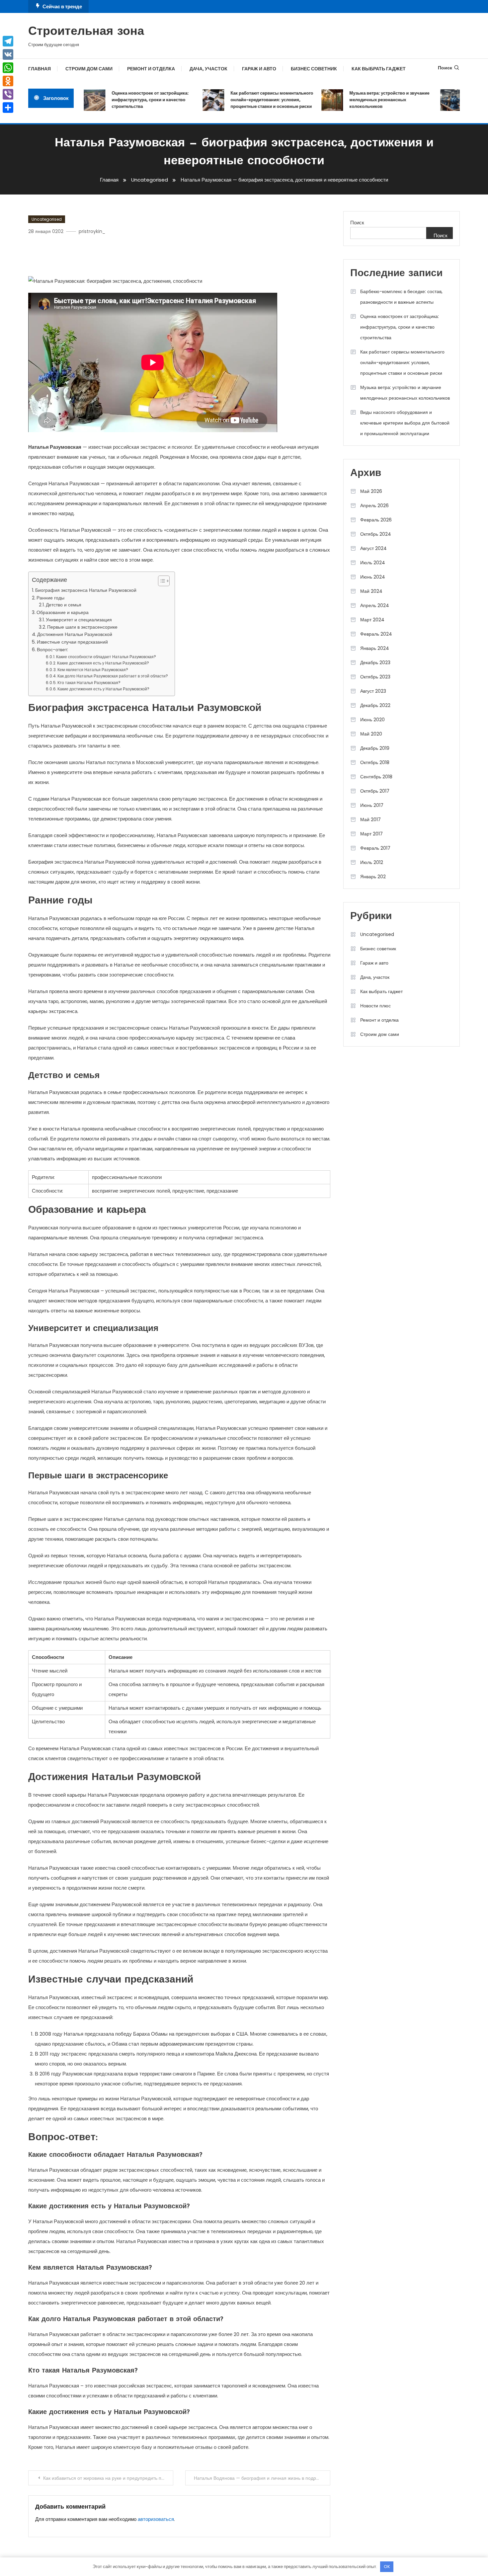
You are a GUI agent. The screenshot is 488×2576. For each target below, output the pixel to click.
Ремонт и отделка (151, 69)
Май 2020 (371, 734)
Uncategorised (47, 219)
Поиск (445, 68)
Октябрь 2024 (376, 534)
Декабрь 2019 (375, 748)
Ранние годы (50, 598)
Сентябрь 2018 (376, 777)
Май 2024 (371, 591)
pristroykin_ (92, 231)
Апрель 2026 (374, 506)
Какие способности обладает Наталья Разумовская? (106, 657)
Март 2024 (372, 620)
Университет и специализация (79, 620)
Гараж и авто (259, 69)
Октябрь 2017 (375, 791)
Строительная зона (86, 32)
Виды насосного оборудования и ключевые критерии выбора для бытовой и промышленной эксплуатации (405, 423)
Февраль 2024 (376, 634)
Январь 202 (373, 877)
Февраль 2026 (376, 520)
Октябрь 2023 (375, 677)
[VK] (8, 54)
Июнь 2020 (372, 720)
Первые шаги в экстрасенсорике (82, 627)
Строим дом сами (89, 69)
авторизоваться (156, 2519)
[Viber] (8, 94)
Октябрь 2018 (375, 762)
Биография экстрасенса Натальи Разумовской (86, 590)
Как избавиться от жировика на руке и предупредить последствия (108, 2478)
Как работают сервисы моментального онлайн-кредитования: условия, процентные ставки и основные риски (251, 100)
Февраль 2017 (375, 848)
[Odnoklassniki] (8, 81)
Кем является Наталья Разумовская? (93, 670)
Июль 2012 (372, 862)
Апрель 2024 (375, 605)
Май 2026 (371, 491)
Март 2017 (371, 834)
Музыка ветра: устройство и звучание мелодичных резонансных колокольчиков (369, 100)
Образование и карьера (63, 612)
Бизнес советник (314, 69)
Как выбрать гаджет (379, 69)
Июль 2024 (373, 563)
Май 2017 (370, 820)
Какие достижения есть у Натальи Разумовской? (103, 663)
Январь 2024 (375, 648)
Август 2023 (373, 691)
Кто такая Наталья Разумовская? (89, 683)
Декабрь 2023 (375, 663)
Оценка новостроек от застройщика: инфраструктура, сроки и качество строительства (129, 100)
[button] (161, 581)
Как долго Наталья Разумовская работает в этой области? (113, 676)
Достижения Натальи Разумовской (75, 634)
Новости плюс (375, 1006)
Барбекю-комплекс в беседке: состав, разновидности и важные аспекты (401, 297)
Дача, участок (208, 69)
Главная (40, 69)
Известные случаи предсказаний (72, 642)
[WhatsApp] (8, 68)
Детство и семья (64, 605)
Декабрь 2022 (375, 705)
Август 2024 (373, 548)
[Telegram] (8, 41)
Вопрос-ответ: (52, 650)
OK (387, 2567)
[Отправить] (8, 108)
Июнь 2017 (372, 805)
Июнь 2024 (373, 577)
